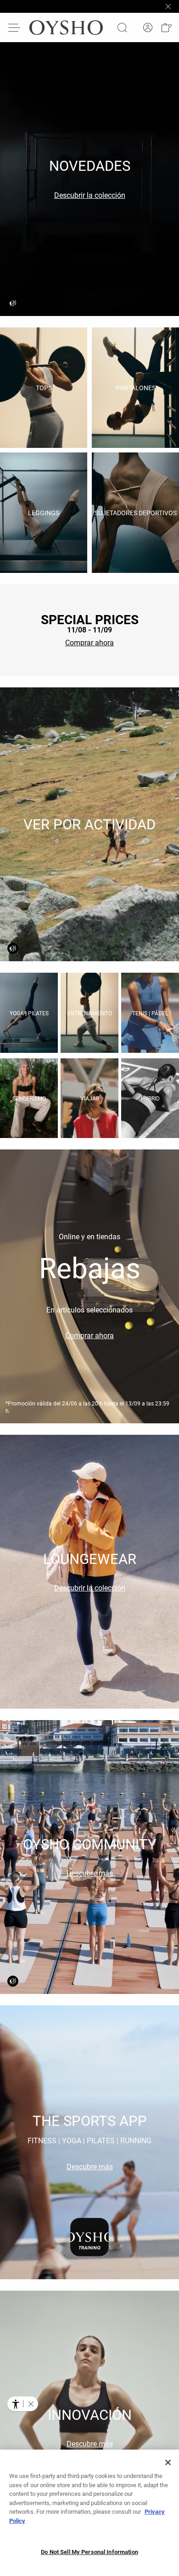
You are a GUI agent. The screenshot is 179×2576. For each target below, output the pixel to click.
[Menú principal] (15, 27)
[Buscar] (122, 27)
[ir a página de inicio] (66, 27)
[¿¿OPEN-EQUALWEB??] (23, 2404)
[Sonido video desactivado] (13, 303)
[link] (148, 28)
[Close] (168, 2462)
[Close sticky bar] (168, 6)
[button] (166, 27)
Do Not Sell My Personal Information (89, 2552)
